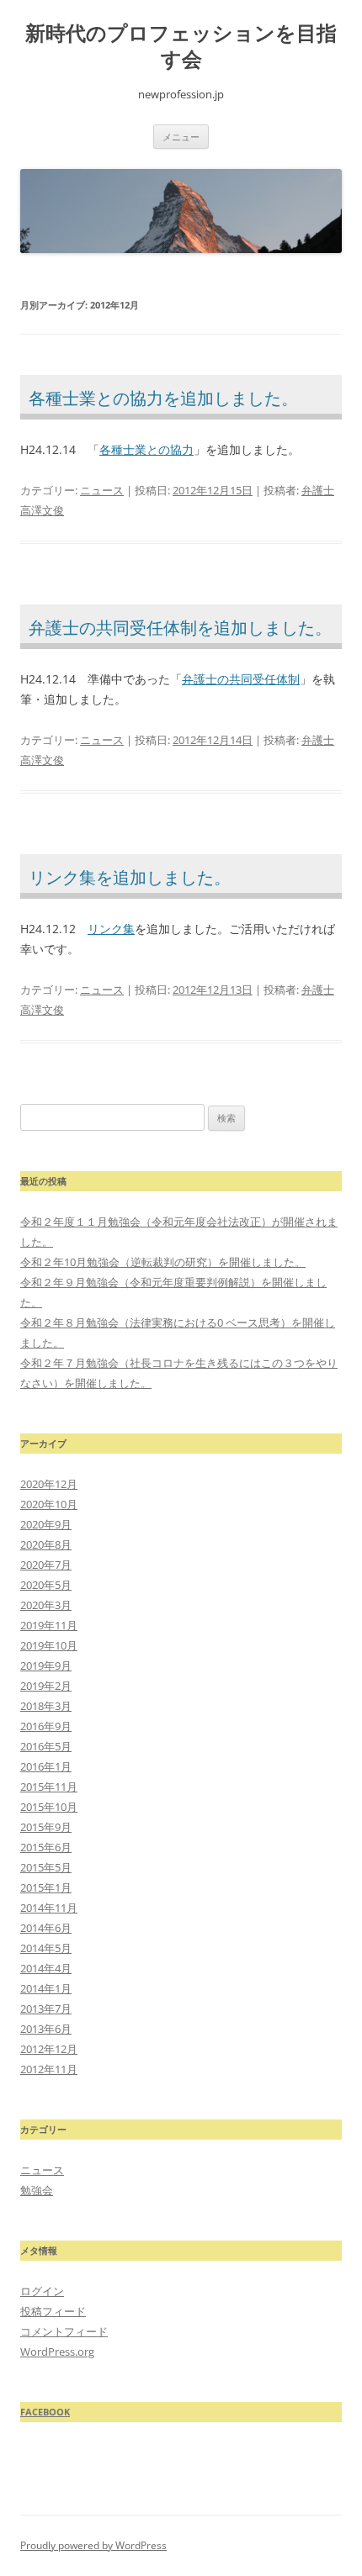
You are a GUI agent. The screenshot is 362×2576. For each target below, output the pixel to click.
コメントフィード (64, 2331)
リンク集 (111, 929)
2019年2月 (46, 1686)
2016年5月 (46, 1746)
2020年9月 (46, 1524)
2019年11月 (49, 1625)
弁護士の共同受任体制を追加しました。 (180, 628)
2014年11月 (49, 1908)
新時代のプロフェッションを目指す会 (181, 46)
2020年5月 (46, 1585)
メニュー (181, 137)
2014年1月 (46, 1988)
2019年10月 (49, 1645)
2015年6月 (46, 1847)
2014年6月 (46, 1928)
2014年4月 (46, 1968)
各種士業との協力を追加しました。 (163, 398)
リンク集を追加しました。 (130, 877)
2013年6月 (46, 2029)
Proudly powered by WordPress (93, 2545)
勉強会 (37, 2190)
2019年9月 (46, 1665)
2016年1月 (46, 1766)
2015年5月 (46, 1867)
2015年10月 (49, 1807)
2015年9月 (46, 1827)
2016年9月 (46, 1726)
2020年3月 (46, 1605)
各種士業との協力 (146, 449)
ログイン (42, 2291)
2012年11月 (49, 2069)
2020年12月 (49, 1484)
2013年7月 (46, 2009)
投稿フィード (53, 2311)
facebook (45, 2412)
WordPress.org (57, 2352)
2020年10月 (49, 1504)
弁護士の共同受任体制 (241, 679)
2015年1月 (46, 1887)
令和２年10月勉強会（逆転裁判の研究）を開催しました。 (163, 1262)
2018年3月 (46, 1706)
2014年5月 (46, 1948)
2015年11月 (49, 1787)
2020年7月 (46, 1565)
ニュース (102, 490)
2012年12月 (49, 2049)
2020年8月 (46, 1544)
